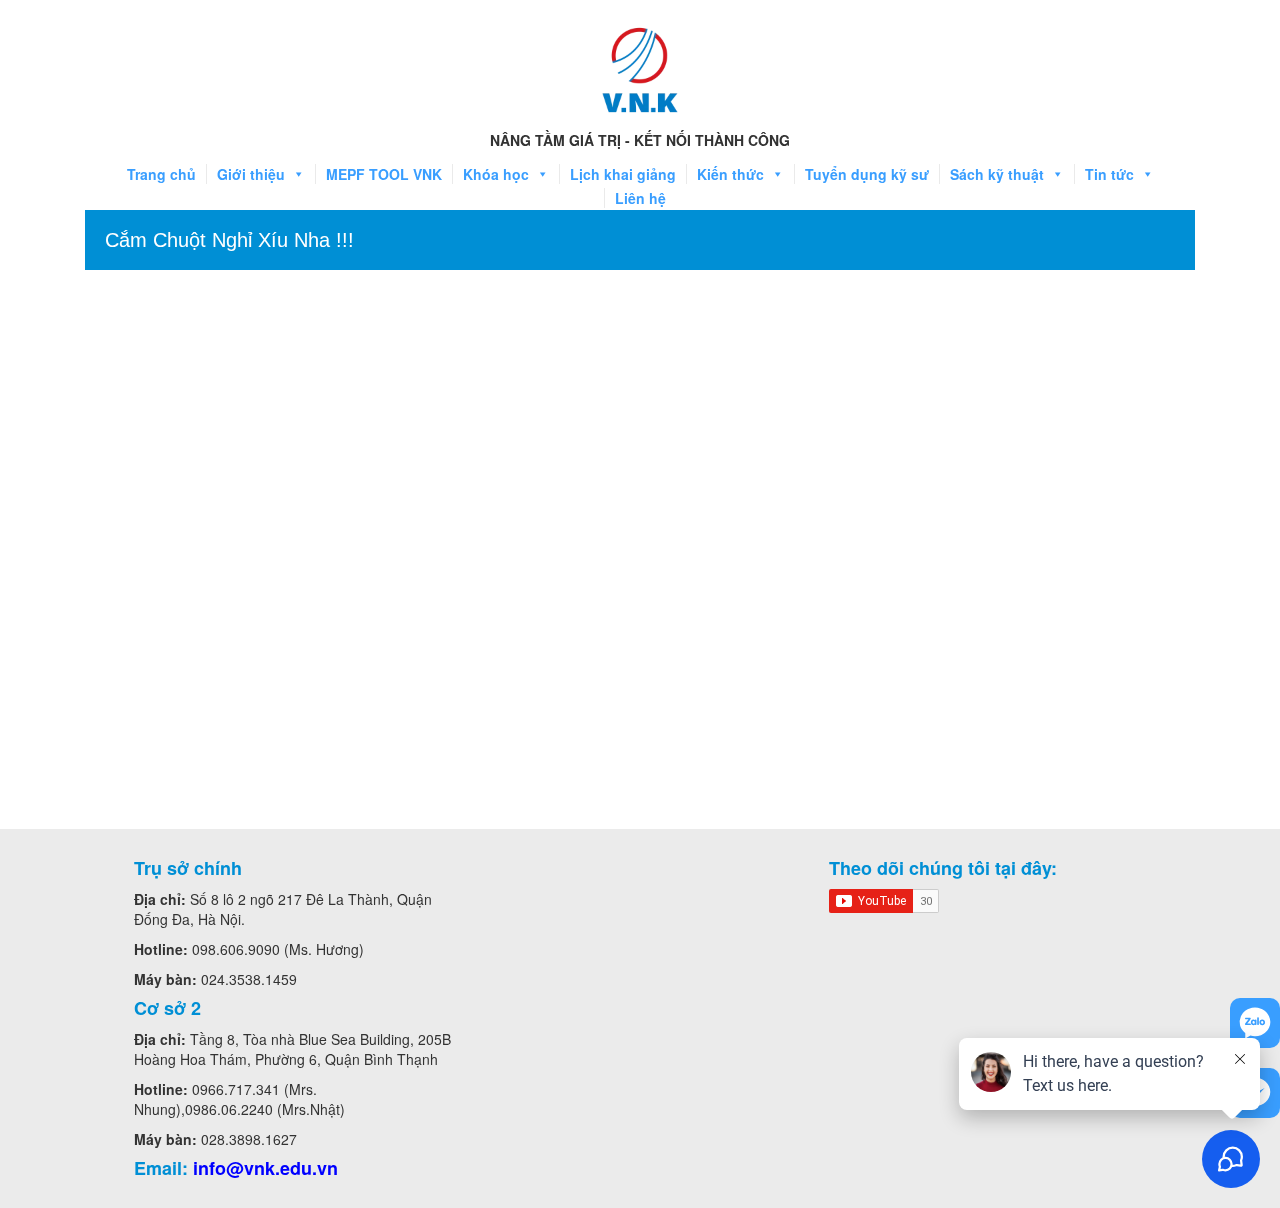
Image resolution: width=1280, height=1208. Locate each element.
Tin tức (1109, 174)
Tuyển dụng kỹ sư (867, 174)
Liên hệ (640, 198)
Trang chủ (161, 174)
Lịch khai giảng (623, 174)
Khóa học (496, 174)
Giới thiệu (251, 174)
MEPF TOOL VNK (384, 174)
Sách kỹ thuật (997, 174)
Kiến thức (730, 174)
